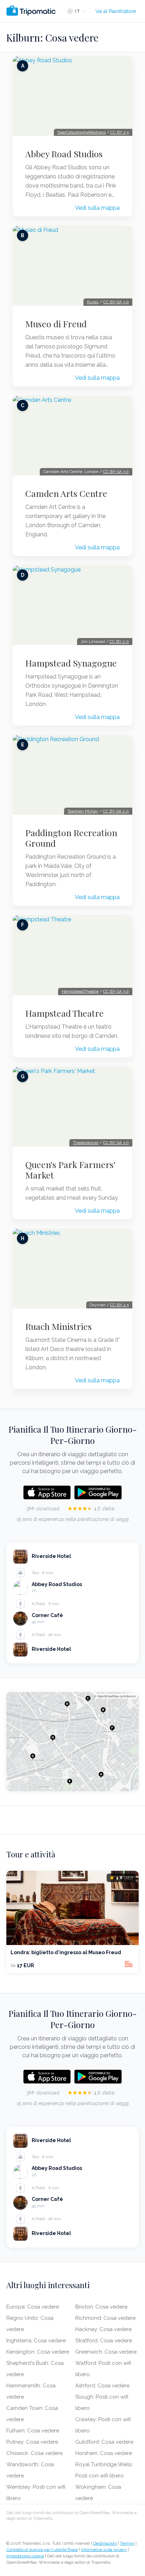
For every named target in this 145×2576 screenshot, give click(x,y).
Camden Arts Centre (66, 493)
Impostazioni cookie (25, 2556)
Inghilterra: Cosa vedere (36, 2341)
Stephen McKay (83, 811)
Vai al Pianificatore (116, 11)
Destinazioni (105, 2543)
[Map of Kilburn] (72, 1742)
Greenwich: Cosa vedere (106, 2352)
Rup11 (93, 302)
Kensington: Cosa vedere (38, 2352)
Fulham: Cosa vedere (33, 2431)
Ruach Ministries (59, 1326)
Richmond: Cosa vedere (105, 2318)
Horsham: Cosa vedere (104, 2453)
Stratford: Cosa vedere (104, 2341)
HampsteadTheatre (80, 991)
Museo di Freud (56, 324)
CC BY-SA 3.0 (116, 302)
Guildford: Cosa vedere (104, 2442)
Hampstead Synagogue (71, 663)
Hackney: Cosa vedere (103, 2329)
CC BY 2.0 (119, 642)
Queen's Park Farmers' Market (70, 1170)
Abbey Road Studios (64, 154)
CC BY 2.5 (119, 132)
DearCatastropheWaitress (81, 132)
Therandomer (86, 1143)
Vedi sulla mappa (97, 208)
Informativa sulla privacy (104, 2550)
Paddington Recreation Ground (71, 838)
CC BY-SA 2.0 (116, 811)
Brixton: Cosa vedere (101, 2307)
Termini (127, 2543)
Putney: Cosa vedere (32, 2442)
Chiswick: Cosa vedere (34, 2453)
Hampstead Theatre (65, 1013)
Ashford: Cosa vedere (102, 2386)
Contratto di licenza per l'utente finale (42, 2550)
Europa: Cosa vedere (33, 2307)
